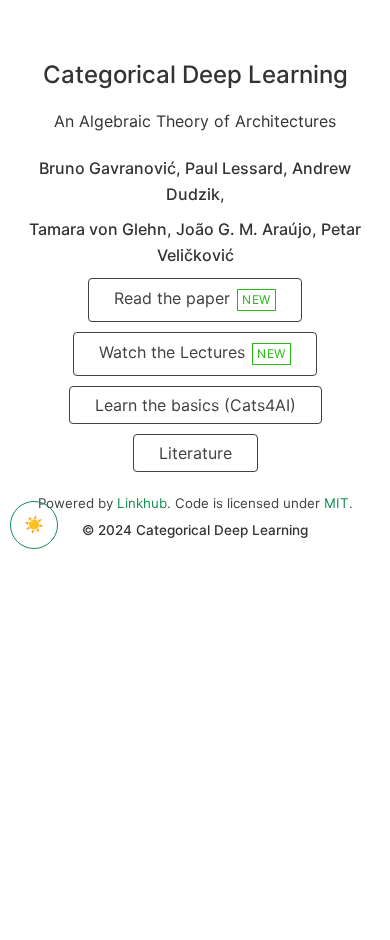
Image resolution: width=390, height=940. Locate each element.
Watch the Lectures (192, 352)
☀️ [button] (34, 524)
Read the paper (192, 298)
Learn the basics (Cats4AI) (195, 405)
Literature (195, 453)
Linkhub (142, 503)
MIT (336, 503)
